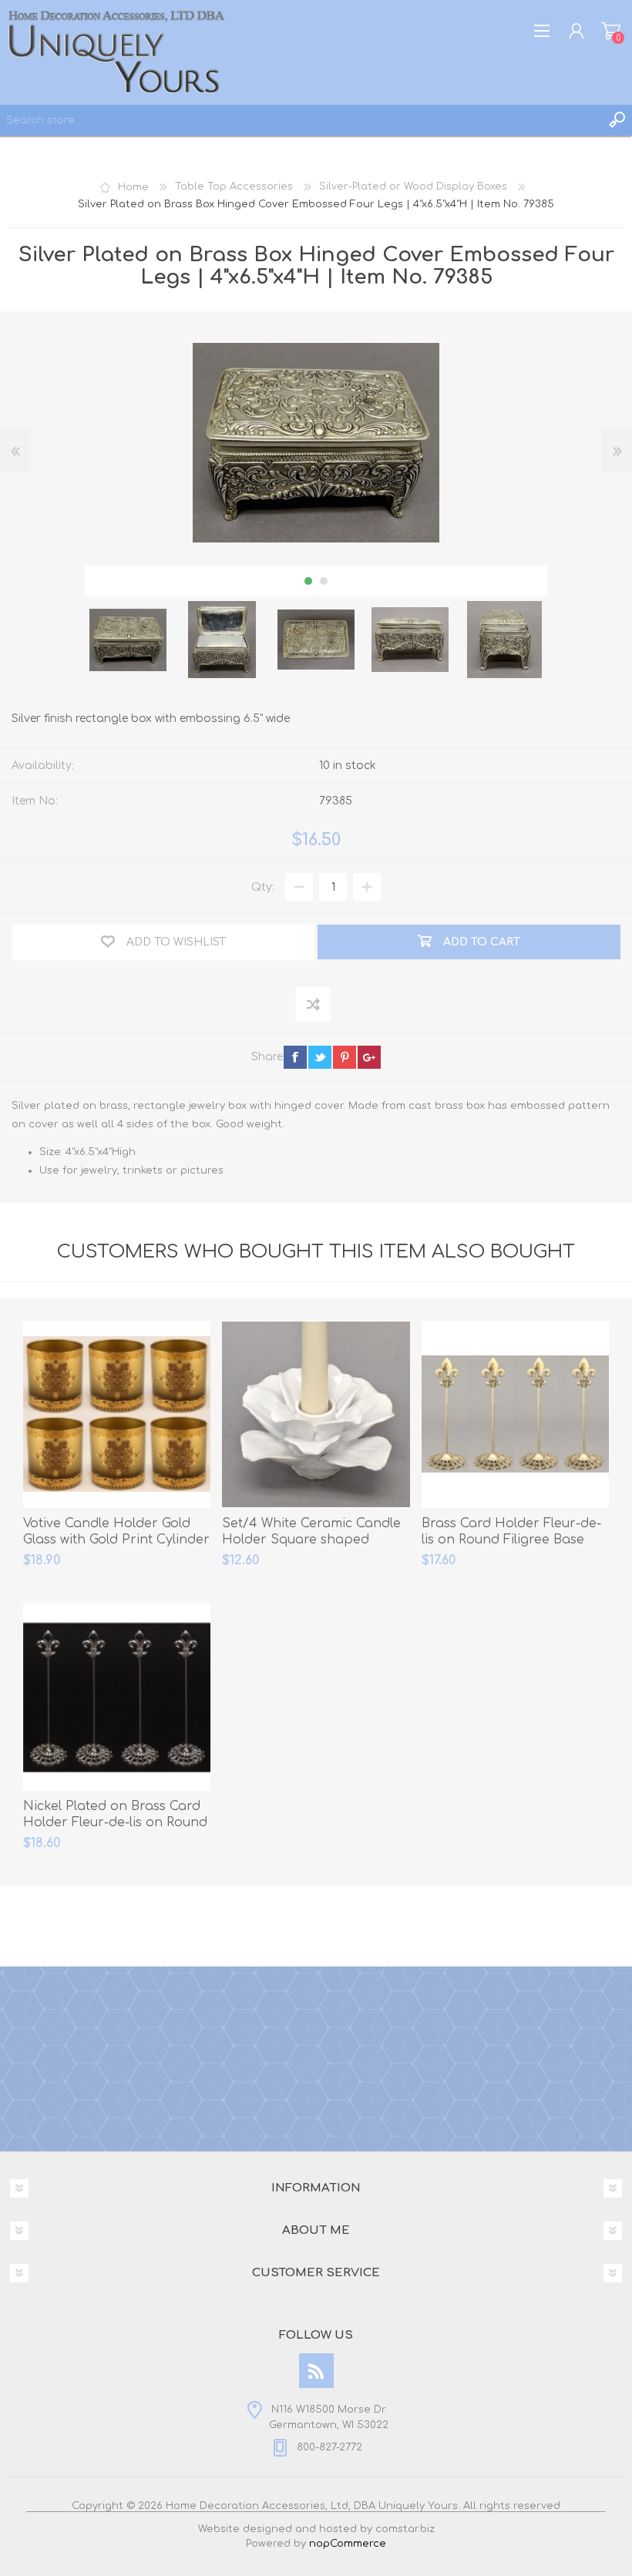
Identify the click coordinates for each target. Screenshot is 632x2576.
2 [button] (324, 581)
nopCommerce (348, 2544)
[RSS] (316, 2371)
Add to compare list (314, 1005)
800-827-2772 (329, 2447)
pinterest (345, 1057)
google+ (369, 1057)
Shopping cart (611, 31)
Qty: (263, 887)
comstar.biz (405, 2529)
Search (617, 120)
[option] (128, 640)
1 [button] (308, 581)
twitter (320, 1057)
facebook (295, 1057)
